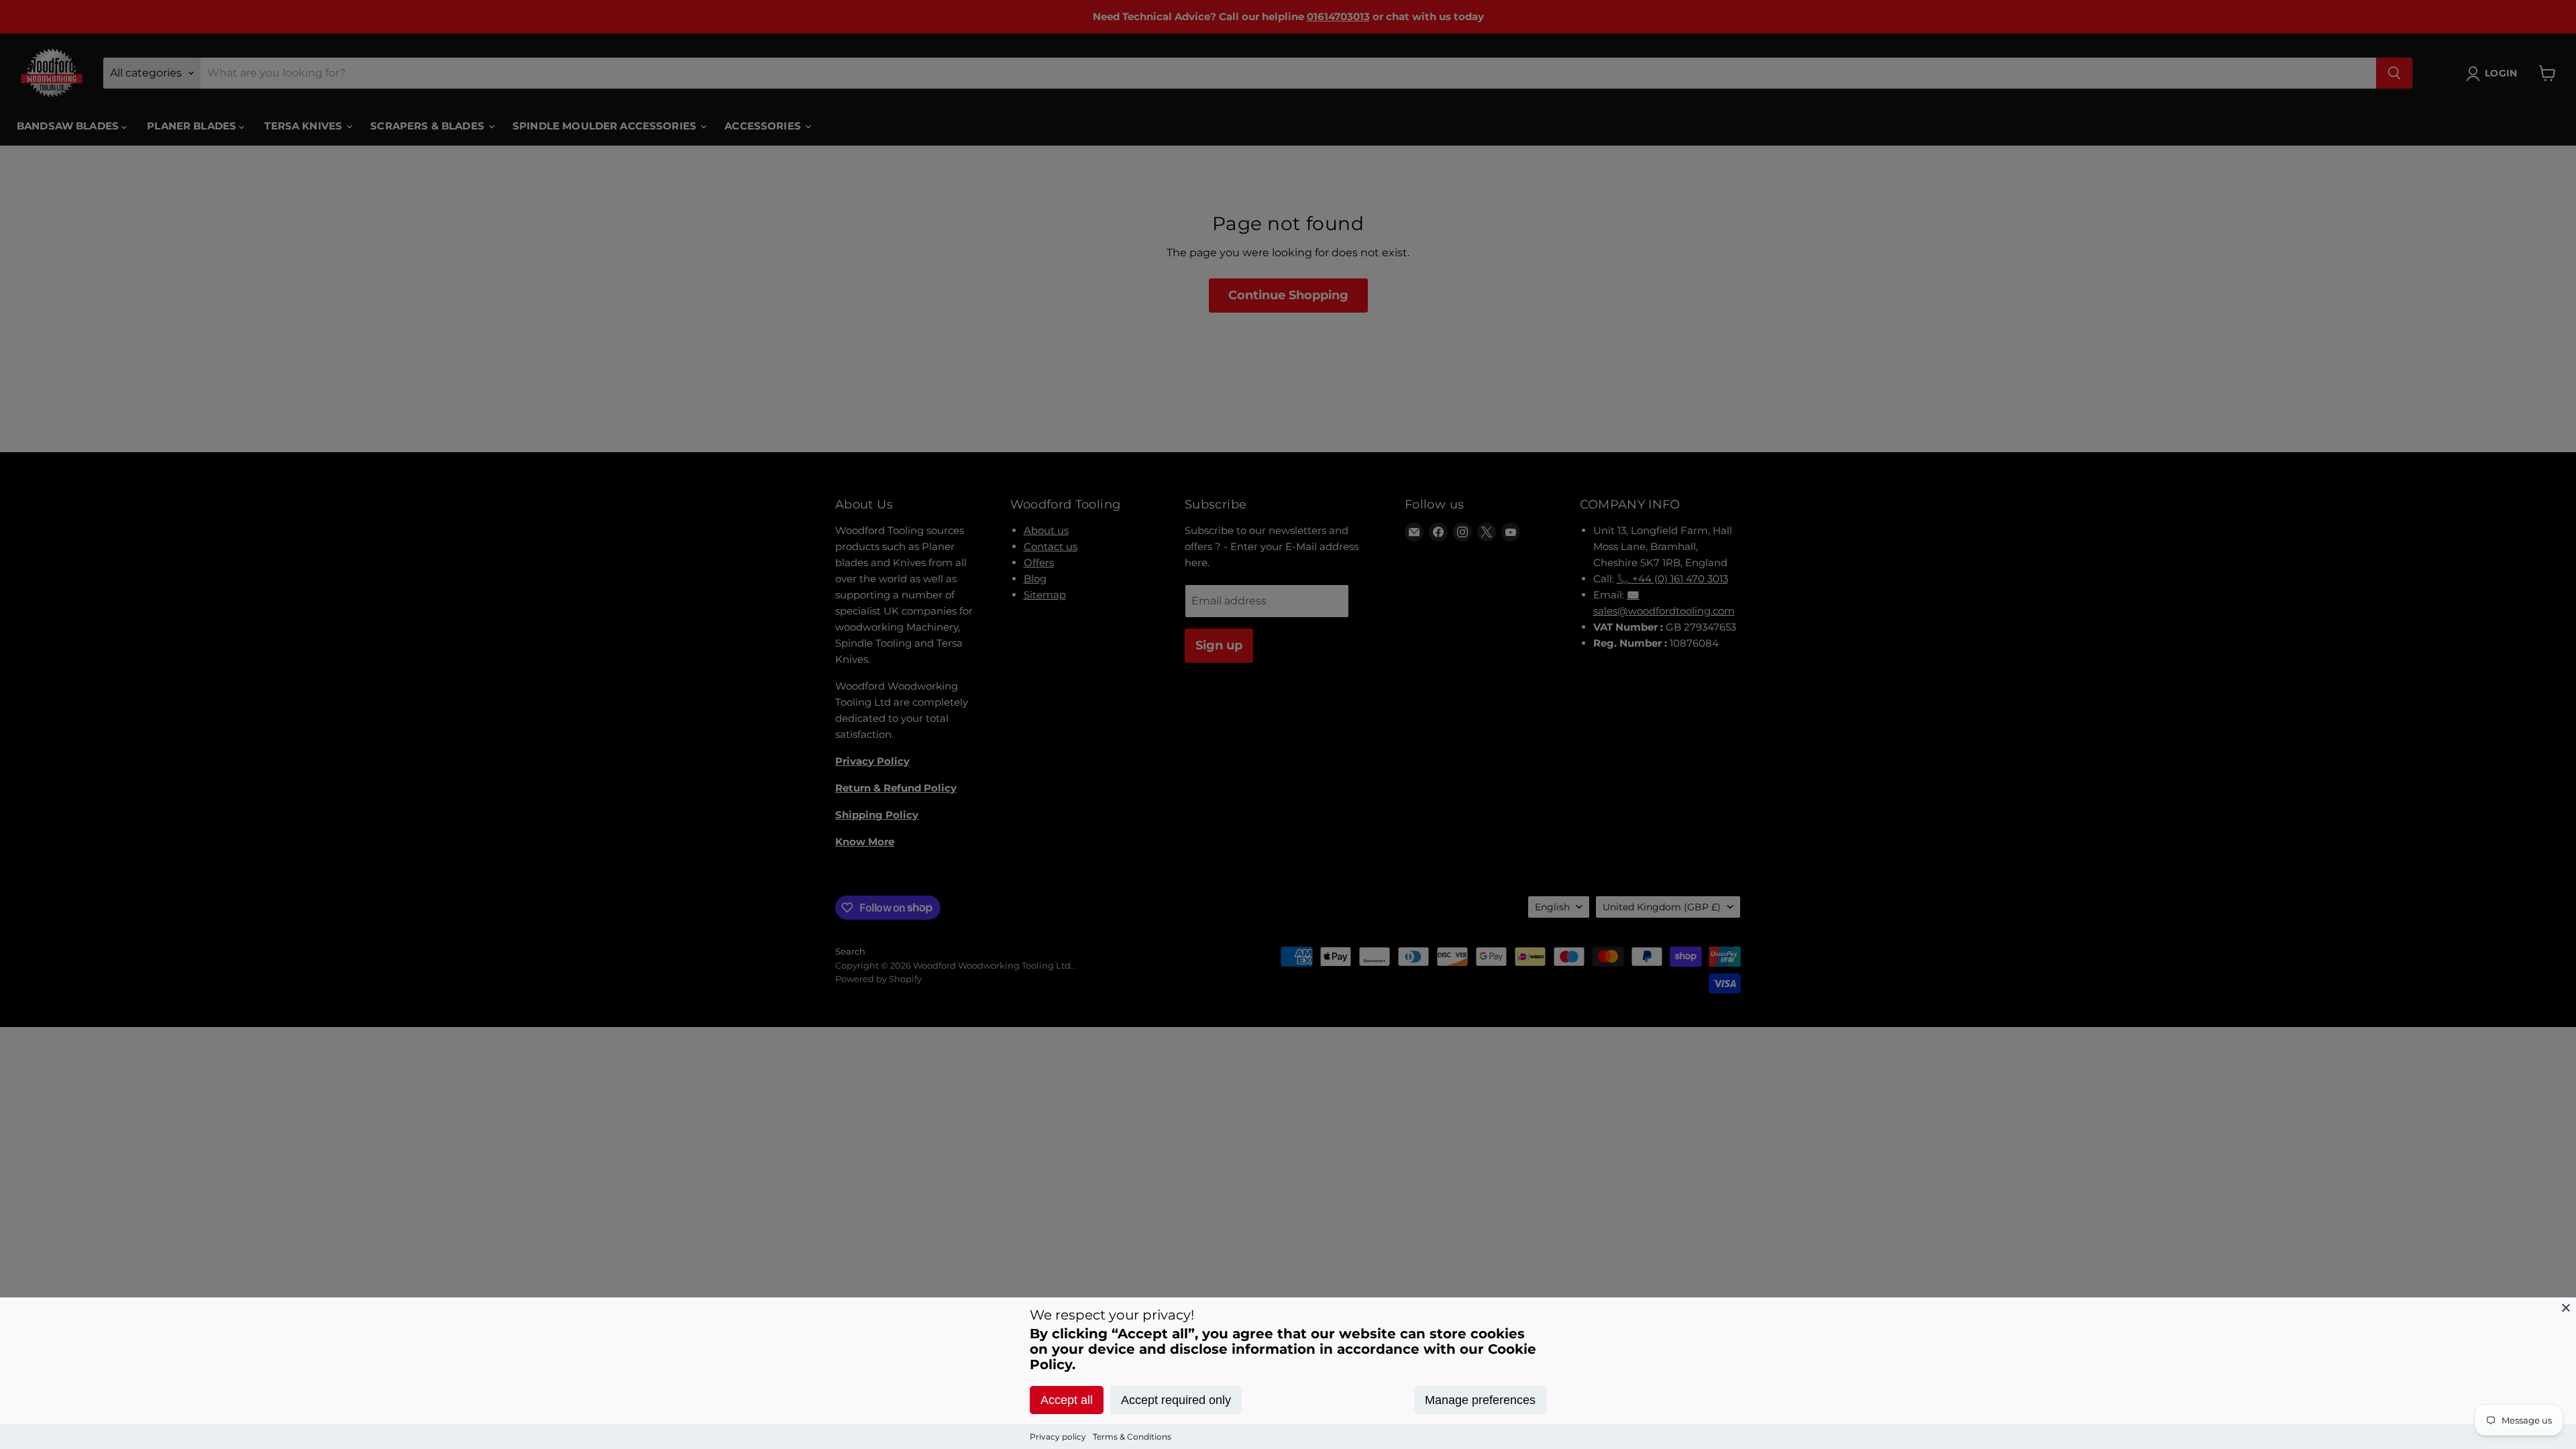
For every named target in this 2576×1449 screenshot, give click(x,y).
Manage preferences (1480, 1400)
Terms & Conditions (1132, 1437)
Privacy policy (1058, 1437)
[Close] (2566, 1307)
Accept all (1067, 1400)
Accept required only (1176, 1400)
